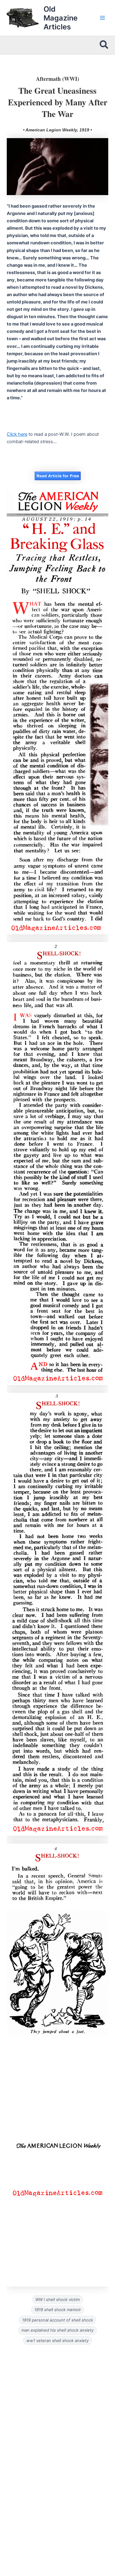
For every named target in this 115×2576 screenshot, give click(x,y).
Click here (17, 434)
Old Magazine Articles (61, 18)
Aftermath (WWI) (57, 79)
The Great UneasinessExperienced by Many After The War (58, 102)
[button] (104, 45)
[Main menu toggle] (102, 18)
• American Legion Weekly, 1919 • (57, 130)
